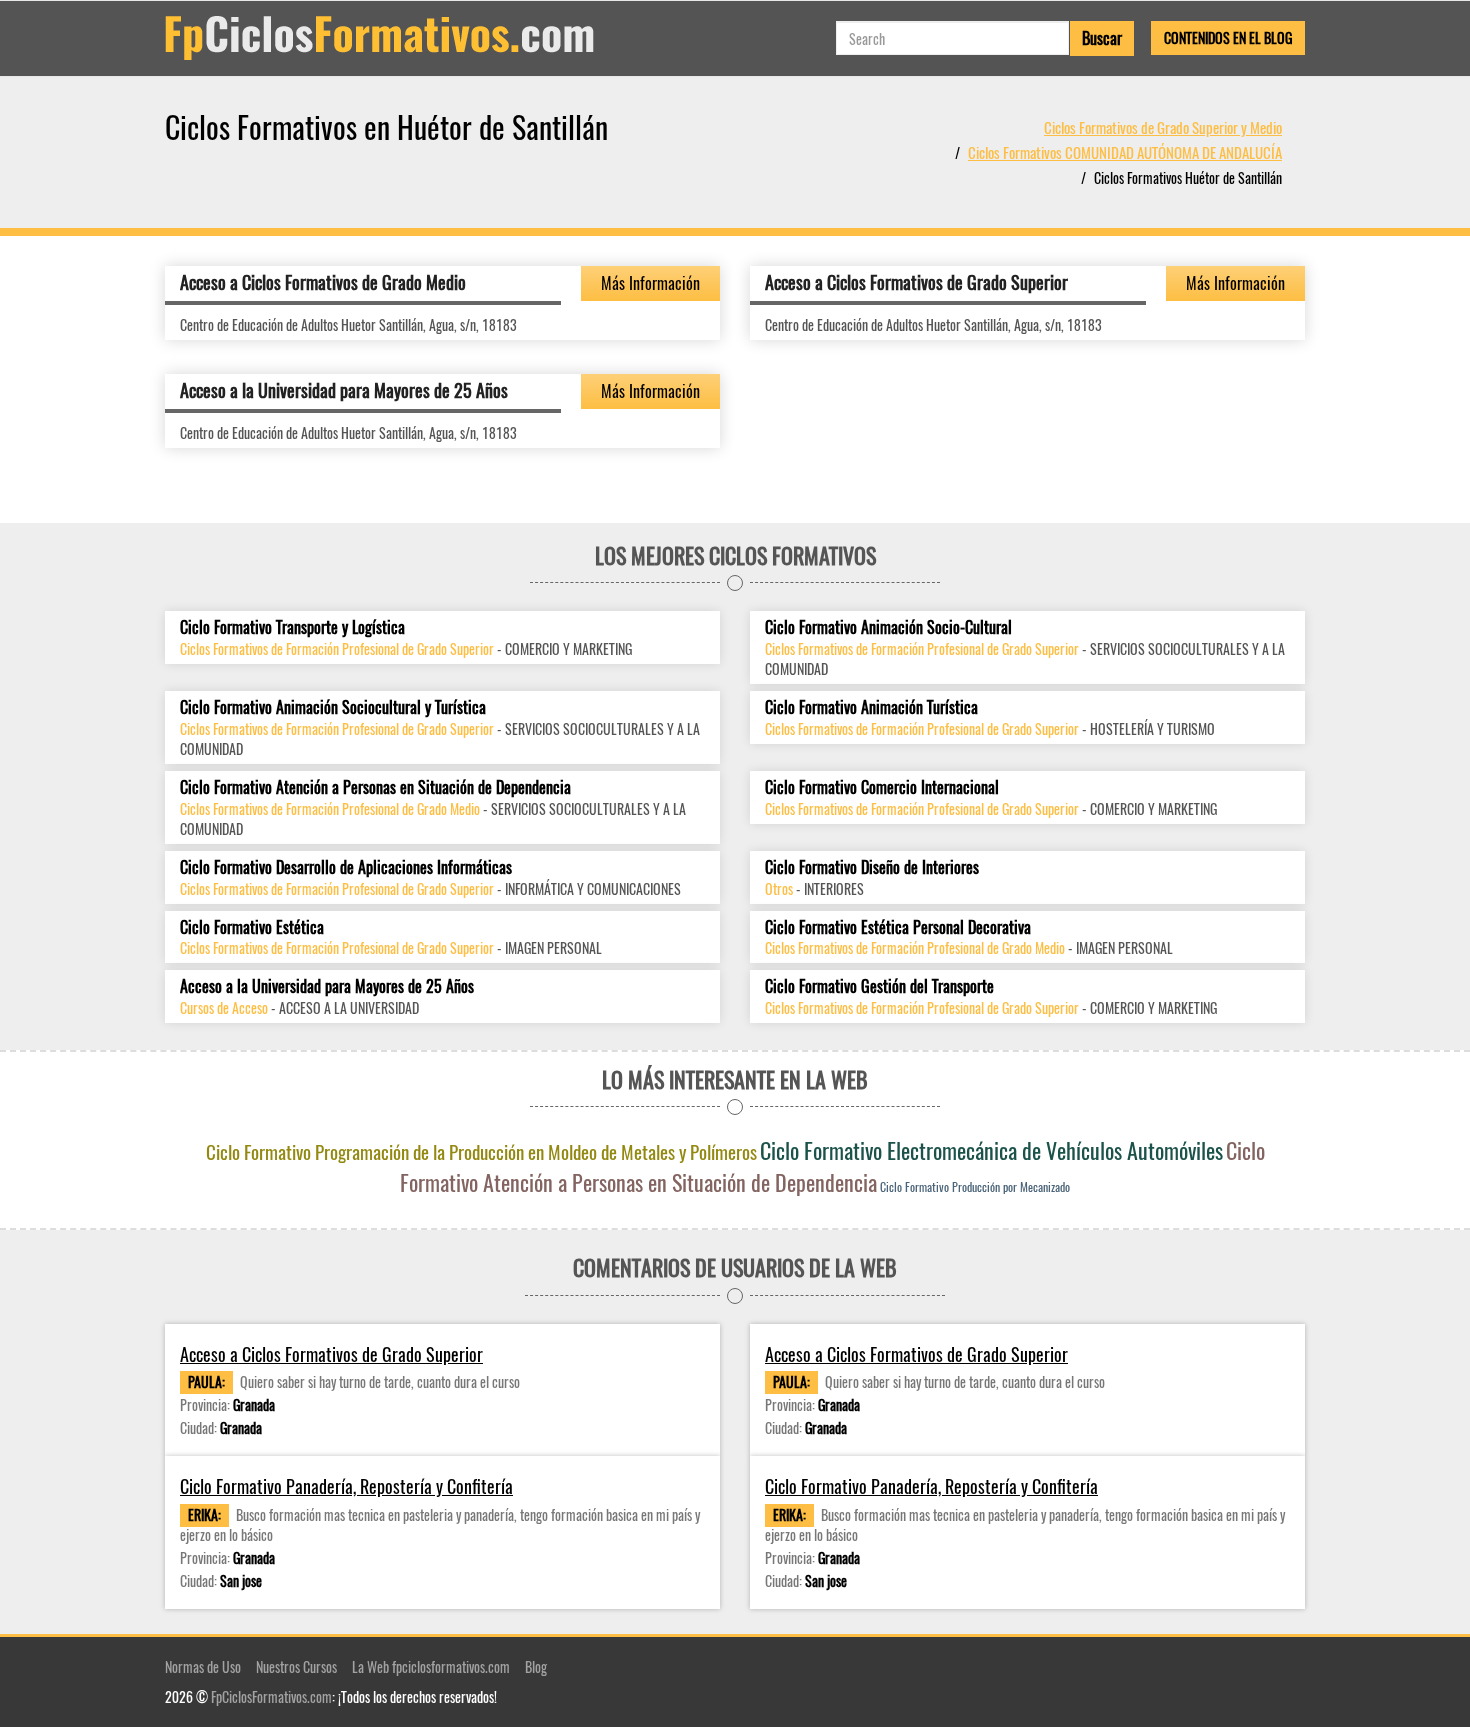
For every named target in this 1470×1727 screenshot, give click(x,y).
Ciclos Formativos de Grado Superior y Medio (1163, 127)
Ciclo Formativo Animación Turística (871, 707)
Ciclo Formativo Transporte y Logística (292, 627)
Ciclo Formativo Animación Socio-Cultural (888, 627)
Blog (536, 1666)
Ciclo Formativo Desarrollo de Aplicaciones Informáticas (346, 867)
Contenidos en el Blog (1228, 37)
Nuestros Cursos (296, 1666)
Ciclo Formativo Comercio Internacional (882, 787)
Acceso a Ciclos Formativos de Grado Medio (323, 282)
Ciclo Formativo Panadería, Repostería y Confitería (346, 1486)
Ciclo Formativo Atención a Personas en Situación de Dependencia (375, 787)
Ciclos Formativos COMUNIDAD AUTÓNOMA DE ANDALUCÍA (1125, 152)
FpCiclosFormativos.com (271, 1696)
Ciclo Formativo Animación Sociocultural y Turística (333, 707)
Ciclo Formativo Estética (252, 927)
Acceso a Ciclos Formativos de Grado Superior (916, 282)
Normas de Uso (203, 1666)
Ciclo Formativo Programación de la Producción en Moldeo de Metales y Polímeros (481, 1151)
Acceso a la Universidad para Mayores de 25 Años (344, 390)
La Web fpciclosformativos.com (431, 1666)
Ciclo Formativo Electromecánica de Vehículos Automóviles (991, 1150)
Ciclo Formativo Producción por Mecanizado (975, 1186)
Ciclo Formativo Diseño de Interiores (872, 867)
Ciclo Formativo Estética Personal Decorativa (898, 927)
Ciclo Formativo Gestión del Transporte (879, 986)
